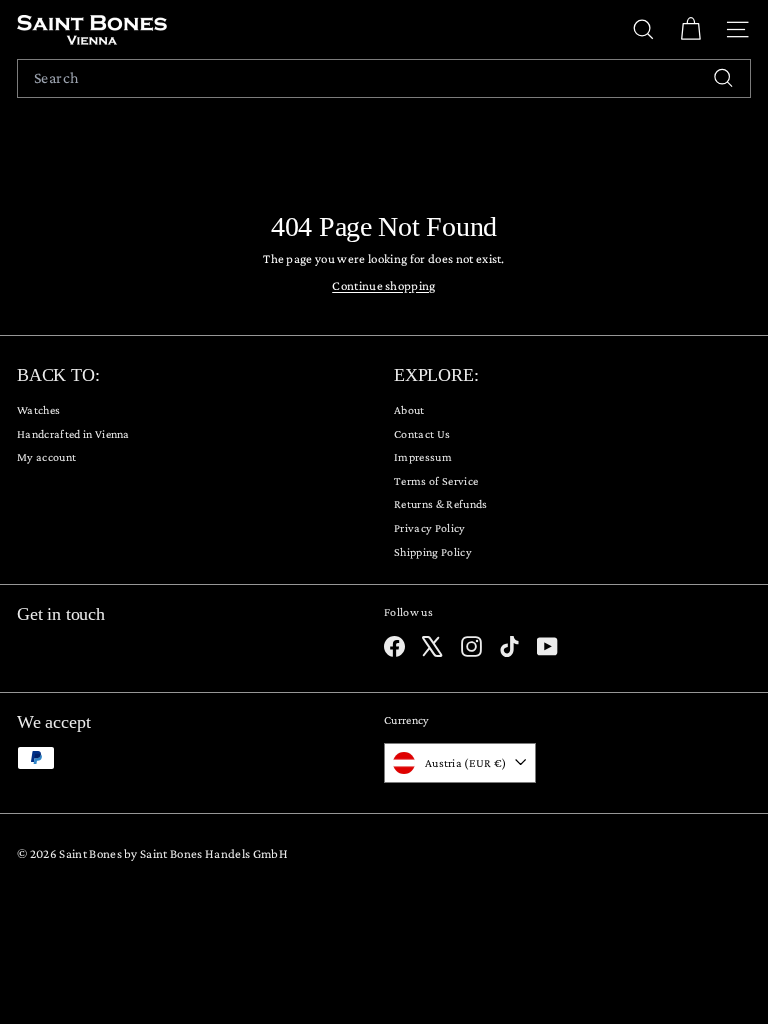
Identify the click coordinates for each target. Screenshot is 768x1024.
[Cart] (690, 29)
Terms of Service (436, 481)
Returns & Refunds (441, 504)
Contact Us (422, 434)
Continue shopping (384, 285)
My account (46, 457)
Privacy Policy (430, 528)
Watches (38, 410)
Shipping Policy (433, 552)
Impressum (423, 457)
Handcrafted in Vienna (73, 434)
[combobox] (384, 78)
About (409, 410)
